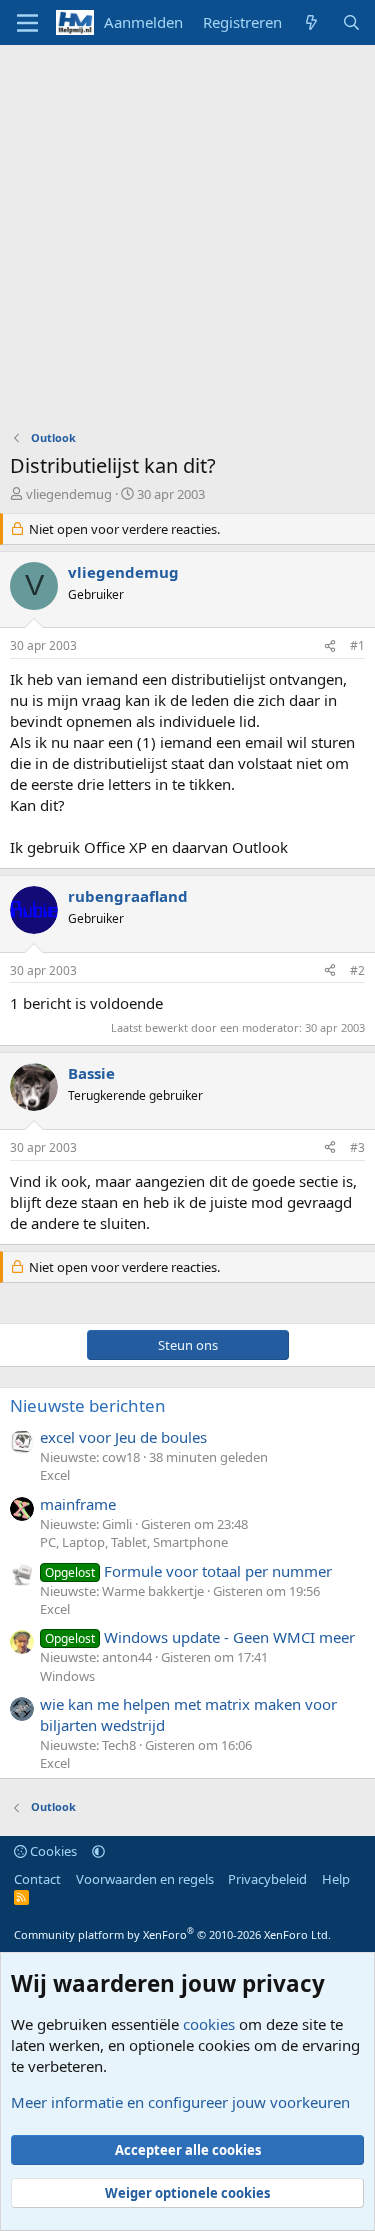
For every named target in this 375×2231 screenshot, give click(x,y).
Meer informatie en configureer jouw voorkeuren (180, 2102)
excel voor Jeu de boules (123, 1437)
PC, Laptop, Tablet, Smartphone (134, 1542)
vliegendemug (69, 494)
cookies (209, 2024)
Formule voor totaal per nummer (188, 1571)
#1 (357, 645)
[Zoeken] (351, 22)
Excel (55, 1475)
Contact (37, 1879)
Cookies (52, 1851)
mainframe (78, 1504)
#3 (357, 1147)
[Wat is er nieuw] (311, 22)
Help (336, 1879)
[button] (98, 1851)
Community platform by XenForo (172, 1934)
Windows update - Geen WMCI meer (200, 1637)
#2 (357, 970)
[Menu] (27, 23)
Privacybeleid (267, 1879)
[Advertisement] (187, 242)
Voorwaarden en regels (145, 1879)
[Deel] (330, 646)
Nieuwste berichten (88, 1405)
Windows (67, 1676)
